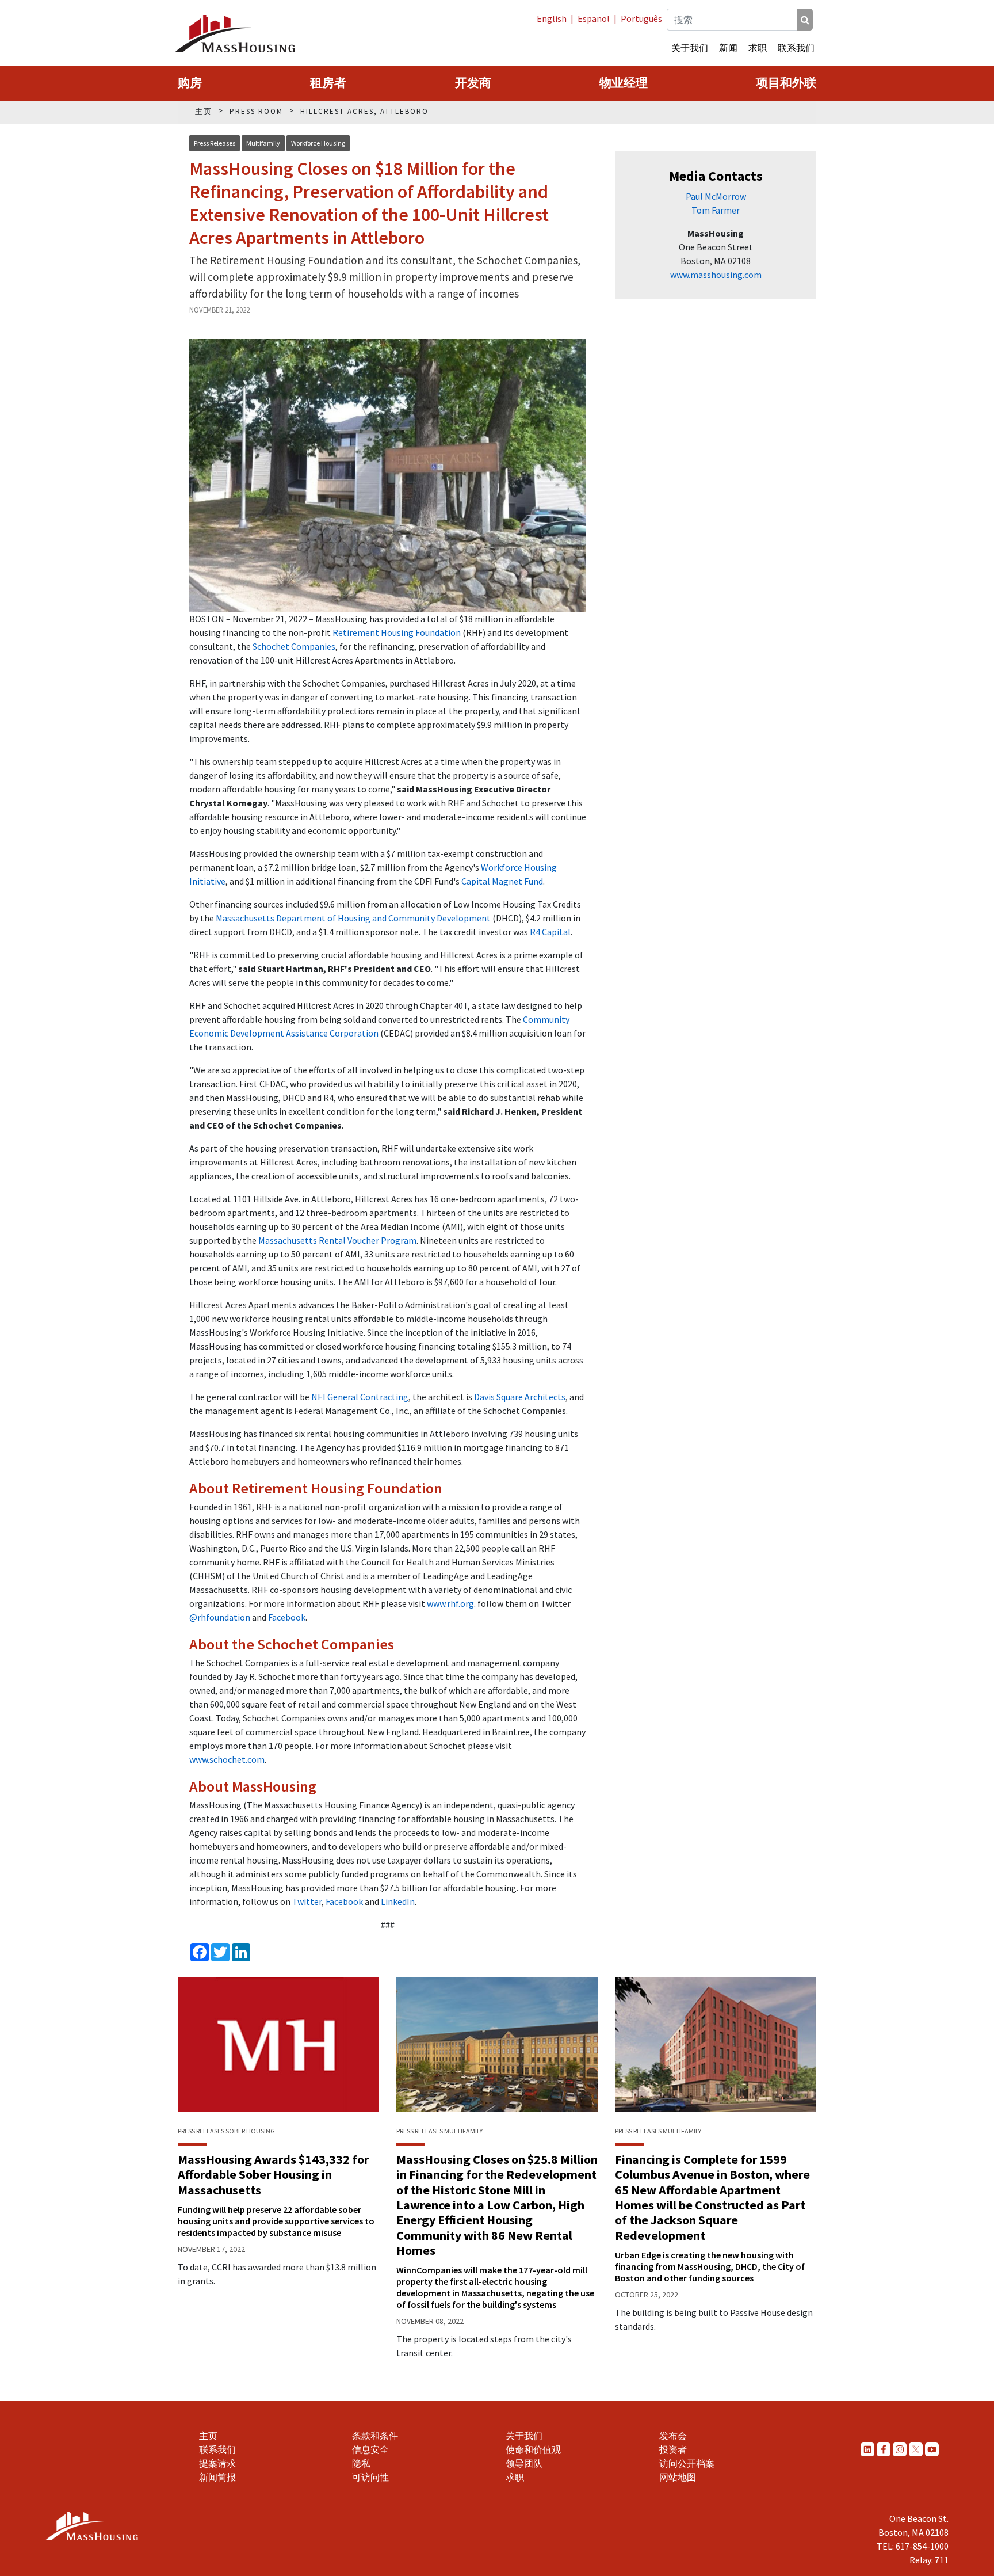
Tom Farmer (716, 210)
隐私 (361, 2463)
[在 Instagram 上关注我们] (900, 2449)
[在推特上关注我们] (916, 2449)
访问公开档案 (687, 2463)
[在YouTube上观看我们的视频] (932, 2449)
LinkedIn (398, 1901)
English (552, 18)
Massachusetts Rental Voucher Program (337, 1240)
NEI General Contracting (360, 1397)
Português (641, 18)
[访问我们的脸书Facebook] (884, 2449)
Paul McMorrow (716, 196)
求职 (758, 48)
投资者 (673, 2449)
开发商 (473, 83)
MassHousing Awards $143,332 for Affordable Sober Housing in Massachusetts (273, 2175)
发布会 (673, 2436)
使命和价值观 (533, 2449)
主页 (208, 2436)
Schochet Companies (294, 646)
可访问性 (370, 2477)
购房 (190, 83)
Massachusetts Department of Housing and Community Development (353, 918)
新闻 (728, 48)
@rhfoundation (220, 1617)
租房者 (328, 83)
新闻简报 (217, 2477)
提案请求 (217, 2463)
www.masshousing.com (716, 275)
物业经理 (624, 83)
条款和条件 (375, 2436)
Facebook (287, 1617)
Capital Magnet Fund (502, 881)
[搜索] (805, 20)
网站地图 (678, 2477)
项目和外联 (786, 83)
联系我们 (796, 48)
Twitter (307, 1901)
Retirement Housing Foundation (397, 632)
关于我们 (690, 48)
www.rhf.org (450, 1603)
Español (594, 18)
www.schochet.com (227, 1759)
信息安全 (370, 2449)
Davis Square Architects (520, 1397)
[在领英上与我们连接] (867, 2449)
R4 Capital (550, 932)
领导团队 (524, 2463)
